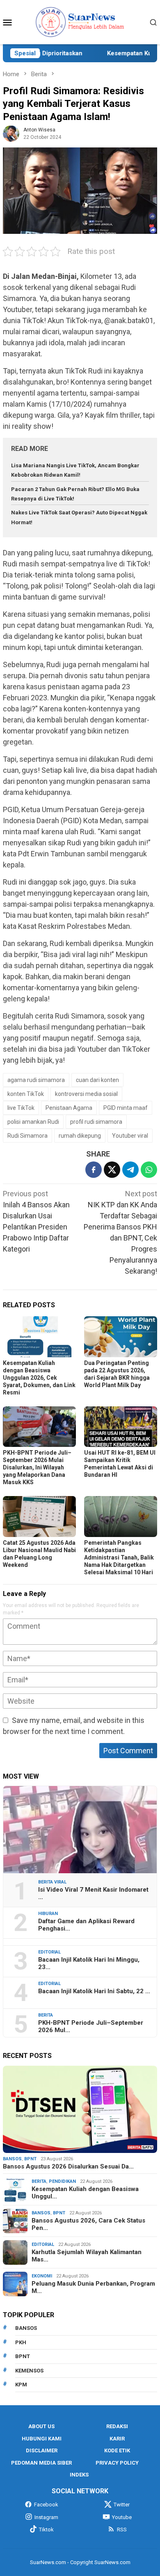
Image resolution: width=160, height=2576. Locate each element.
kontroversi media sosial (86, 1094)
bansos (26, 2328)
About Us (41, 2426)
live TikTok (21, 1108)
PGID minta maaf (126, 1108)
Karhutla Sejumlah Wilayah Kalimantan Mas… (87, 2256)
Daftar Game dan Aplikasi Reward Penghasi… (86, 1925)
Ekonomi (42, 2276)
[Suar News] (80, 22)
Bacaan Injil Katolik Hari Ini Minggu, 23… (89, 1963)
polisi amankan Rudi (33, 1122)
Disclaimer (42, 2450)
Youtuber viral (130, 1136)
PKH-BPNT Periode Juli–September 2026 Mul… (91, 2026)
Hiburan (48, 1914)
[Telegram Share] (130, 1170)
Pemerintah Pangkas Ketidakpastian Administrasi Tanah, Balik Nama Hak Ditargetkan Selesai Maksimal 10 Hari (119, 1557)
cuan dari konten (97, 1080)
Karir (117, 2439)
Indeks (79, 2475)
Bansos (12, 2159)
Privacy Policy (117, 2463)
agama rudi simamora (36, 1080)
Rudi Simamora (27, 1136)
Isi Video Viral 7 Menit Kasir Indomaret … (93, 1893)
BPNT (30, 2159)
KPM (21, 2385)
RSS (122, 2530)
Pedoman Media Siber (41, 2463)
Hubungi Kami (42, 2439)
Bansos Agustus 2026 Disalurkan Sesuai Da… (68, 2166)
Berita (46, 2015)
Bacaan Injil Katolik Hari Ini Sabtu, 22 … (94, 1991)
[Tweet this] (112, 1170)
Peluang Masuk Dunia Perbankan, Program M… (93, 2287)
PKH (21, 2342)
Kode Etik (117, 2450)
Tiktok (46, 2530)
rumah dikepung (80, 1136)
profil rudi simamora (96, 1122)
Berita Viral (52, 1882)
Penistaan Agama (69, 1108)
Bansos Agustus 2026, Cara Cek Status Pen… (88, 2224)
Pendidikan (62, 2181)
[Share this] (94, 1170)
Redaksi (117, 2426)
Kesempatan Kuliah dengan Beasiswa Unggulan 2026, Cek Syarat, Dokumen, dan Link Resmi (39, 1378)
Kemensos (29, 2371)
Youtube (122, 2517)
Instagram (46, 2517)
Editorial (49, 1952)
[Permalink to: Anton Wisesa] (11, 133)
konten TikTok (26, 1094)
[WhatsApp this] (149, 1170)
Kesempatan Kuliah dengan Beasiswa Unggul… (85, 2193)
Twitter (122, 2505)
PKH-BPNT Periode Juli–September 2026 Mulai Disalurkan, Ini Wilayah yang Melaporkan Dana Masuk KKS (37, 1467)
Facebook (46, 2505)
